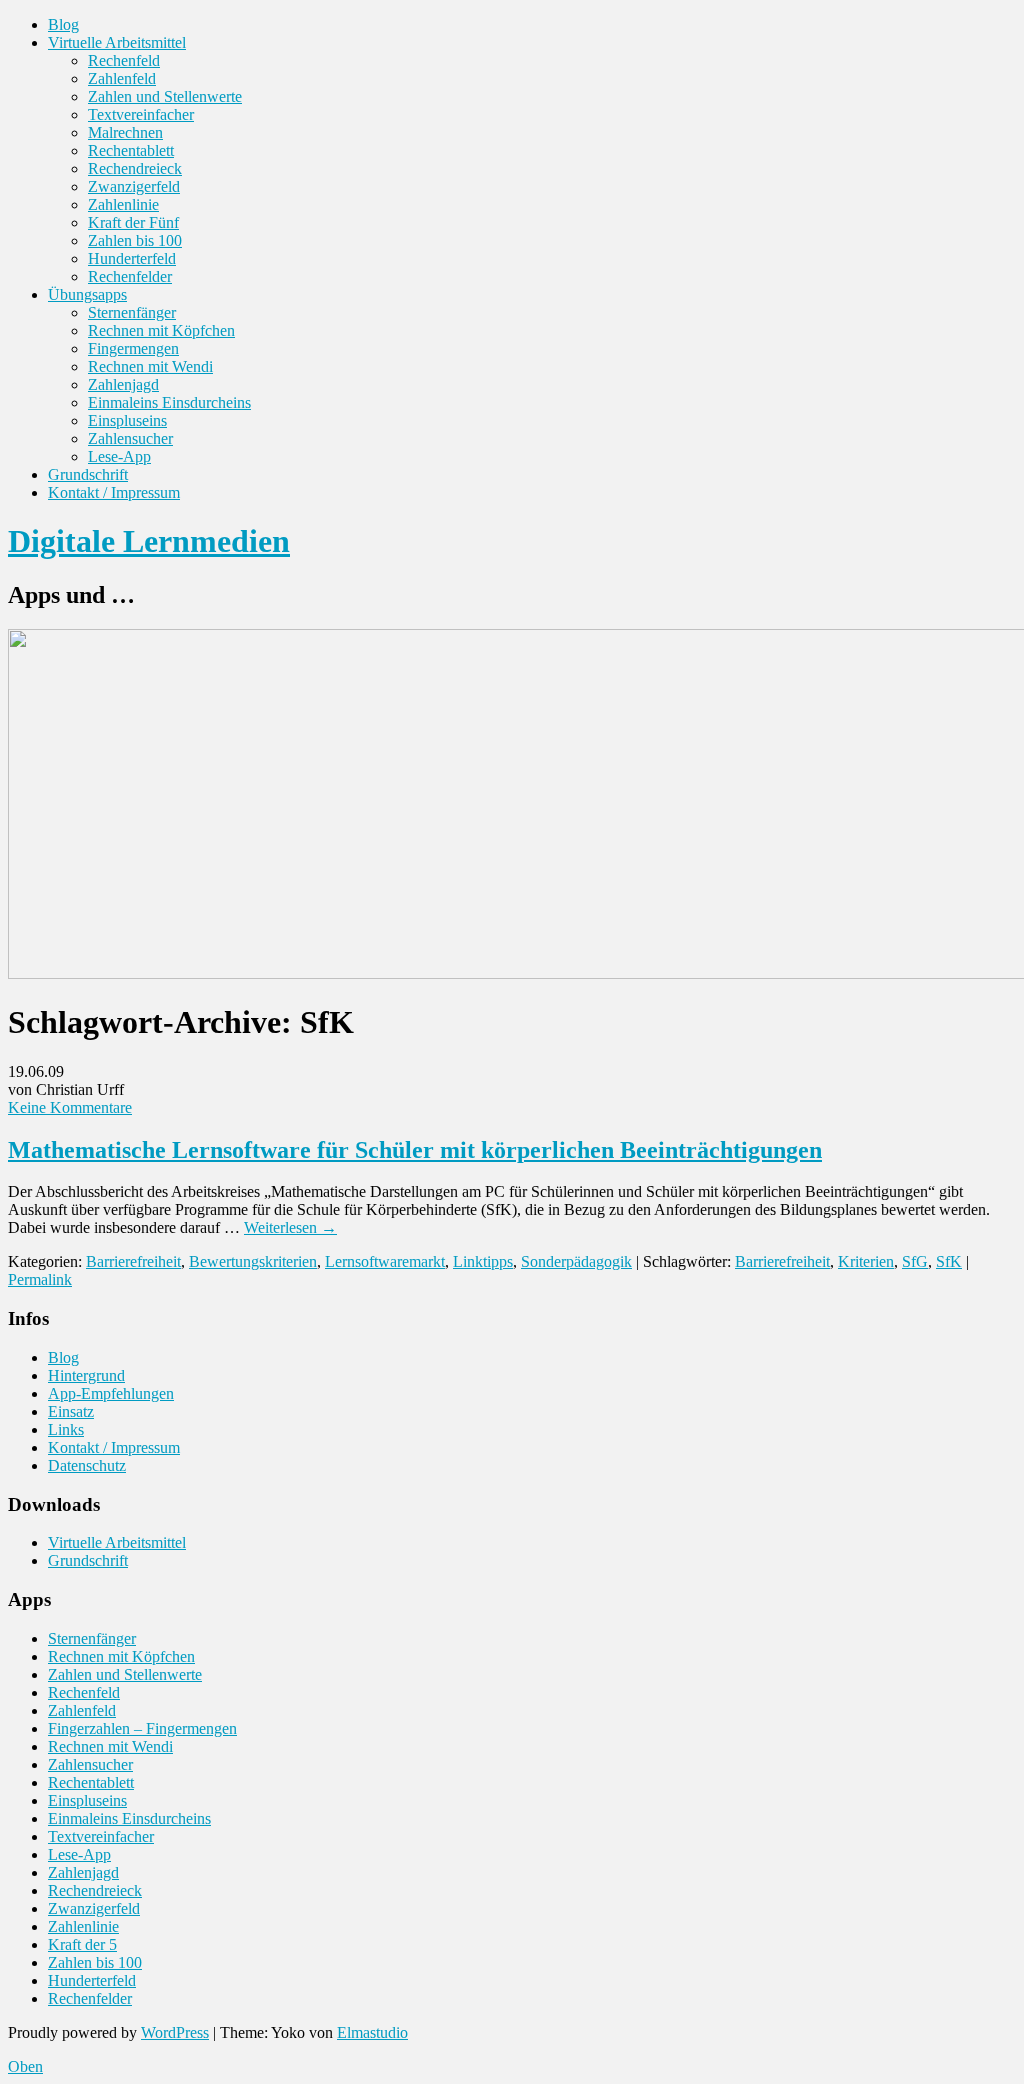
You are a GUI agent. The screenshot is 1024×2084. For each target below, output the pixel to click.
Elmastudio (372, 2032)
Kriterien (866, 1261)
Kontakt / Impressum (114, 492)
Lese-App (119, 456)
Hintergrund (86, 1375)
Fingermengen (133, 348)
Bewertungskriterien (253, 1261)
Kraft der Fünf (133, 222)
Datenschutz (87, 1465)
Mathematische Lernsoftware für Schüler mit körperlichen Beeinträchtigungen (415, 1150)
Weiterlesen (290, 1227)
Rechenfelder (130, 276)
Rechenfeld (124, 60)
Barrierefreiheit (133, 1261)
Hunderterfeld (132, 258)
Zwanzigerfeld (134, 186)
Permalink (40, 1279)
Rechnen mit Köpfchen (161, 330)
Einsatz (71, 1411)
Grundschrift (88, 474)
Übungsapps (87, 294)
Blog (63, 24)
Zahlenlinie (123, 204)
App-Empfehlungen (111, 1393)
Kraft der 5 (82, 1944)
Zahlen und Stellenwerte (165, 96)
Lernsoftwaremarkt (385, 1261)
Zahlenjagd (123, 384)
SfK (949, 1261)
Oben (25, 2066)
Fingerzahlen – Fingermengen (142, 1728)
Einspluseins (127, 420)
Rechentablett (131, 150)
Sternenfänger (132, 312)
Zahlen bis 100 (135, 240)
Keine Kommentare (70, 1107)
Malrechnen (125, 132)
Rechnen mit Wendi (150, 366)
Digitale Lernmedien (149, 541)
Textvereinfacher (141, 114)
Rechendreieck (135, 168)
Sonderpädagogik (576, 1261)
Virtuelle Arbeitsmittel (117, 42)
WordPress (175, 2032)
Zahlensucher (130, 438)
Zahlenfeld (122, 78)
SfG (915, 1261)
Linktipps (483, 1261)
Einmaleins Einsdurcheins (169, 402)
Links (66, 1429)
